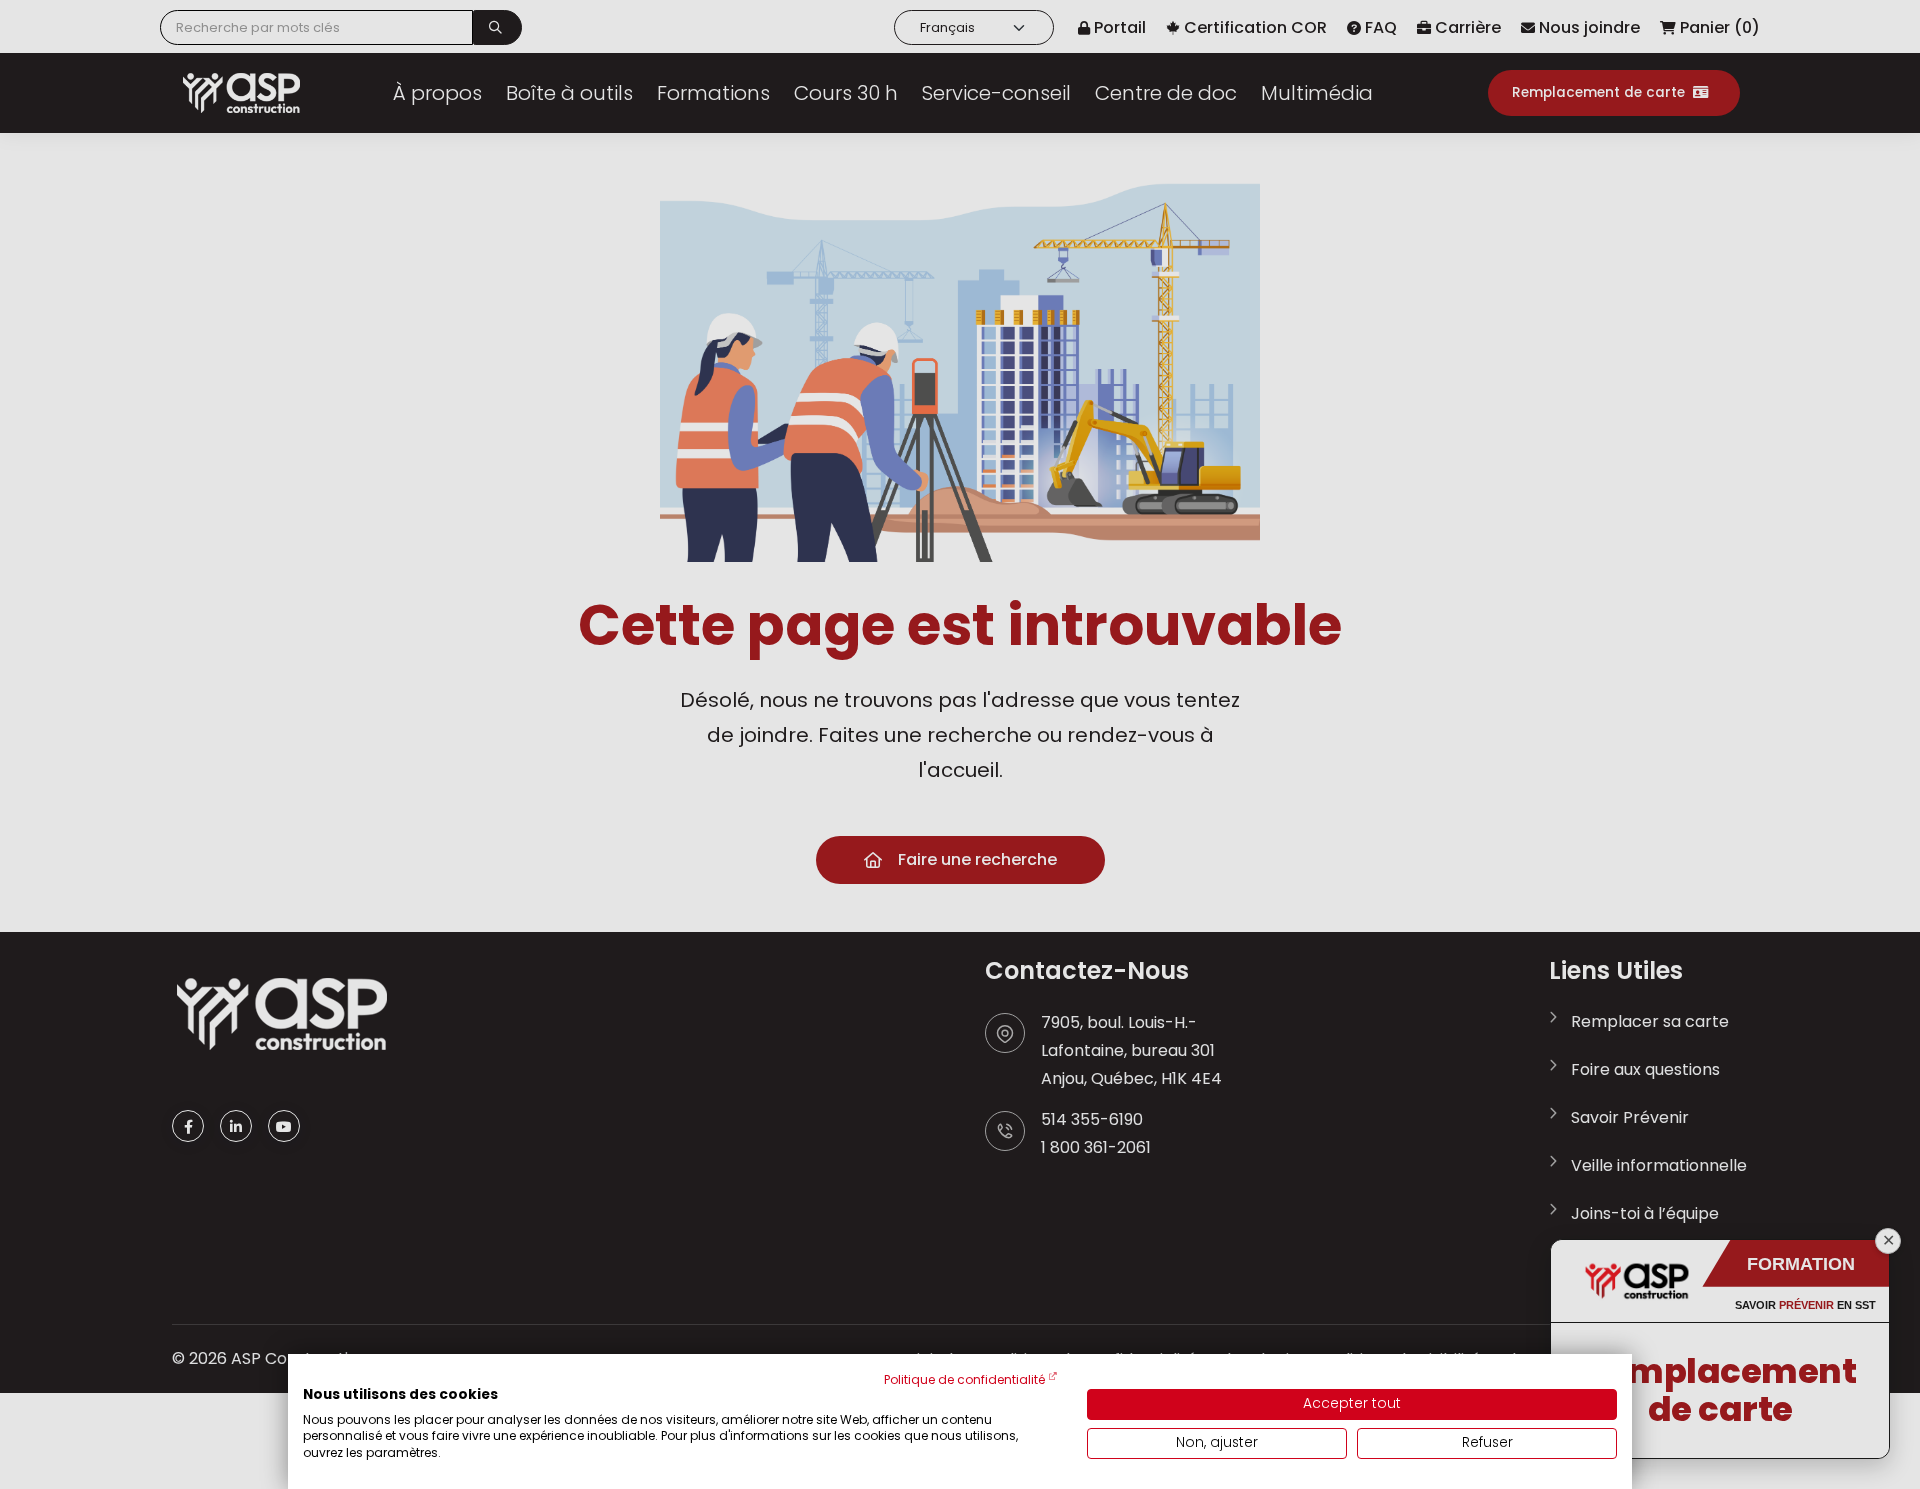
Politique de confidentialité (964, 1379)
